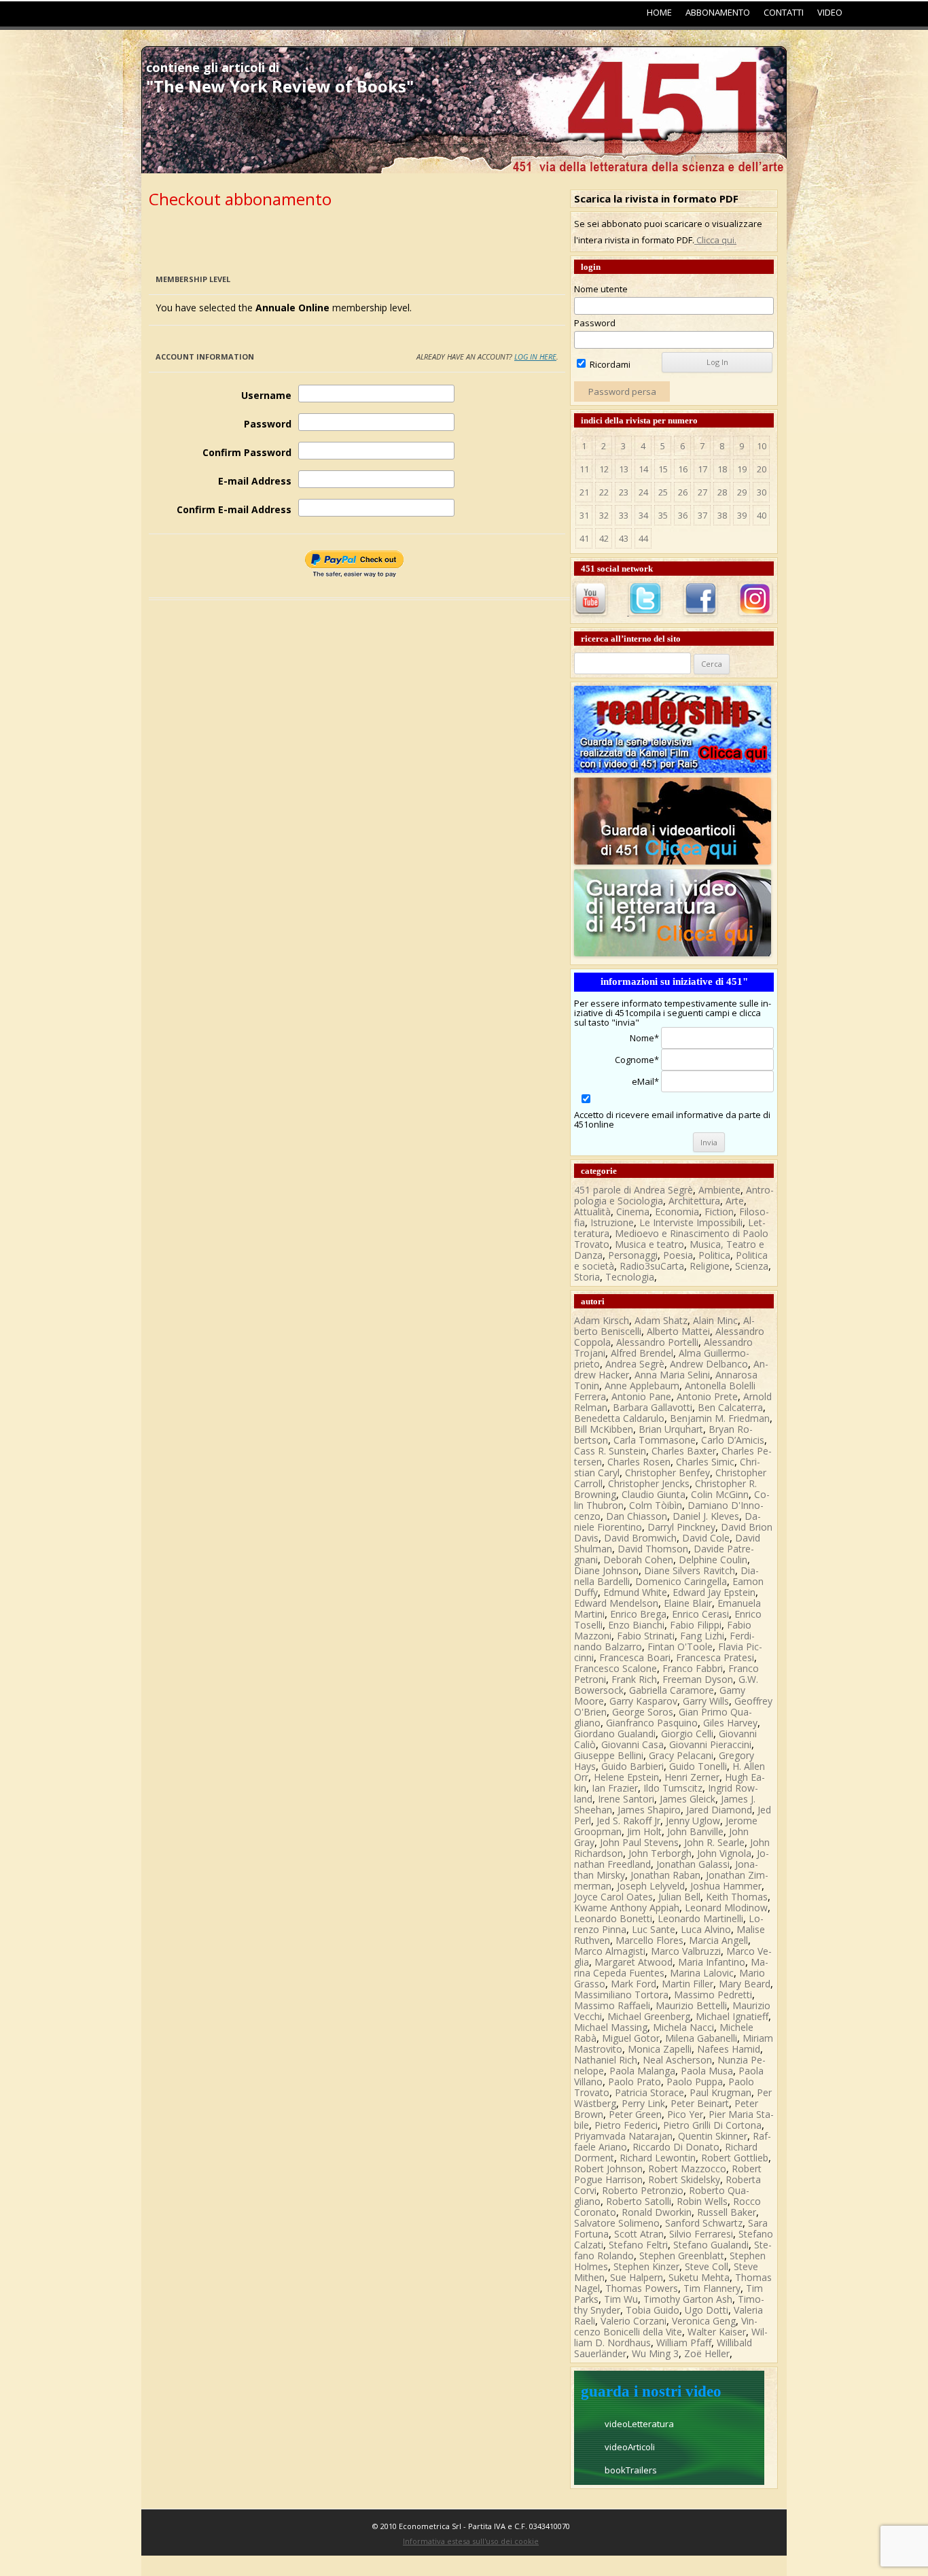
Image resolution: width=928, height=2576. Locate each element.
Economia (677, 1212)
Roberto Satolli (639, 2201)
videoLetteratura (639, 2424)
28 (722, 492)
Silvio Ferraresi (701, 2234)
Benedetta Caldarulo (619, 1418)
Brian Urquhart (671, 1429)
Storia (587, 1277)
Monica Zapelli (660, 2049)
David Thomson (653, 1549)
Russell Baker (727, 2212)
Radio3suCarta (652, 1266)
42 (604, 538)
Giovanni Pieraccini (710, 1744)
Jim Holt (644, 1831)
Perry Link (643, 2103)
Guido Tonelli (698, 1766)
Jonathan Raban (665, 1875)
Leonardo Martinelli (700, 1918)
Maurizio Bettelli (691, 2005)
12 (604, 469)
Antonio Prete (707, 1396)
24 (643, 492)
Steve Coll (707, 2266)
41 (584, 538)
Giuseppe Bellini (609, 1755)
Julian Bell (679, 1897)
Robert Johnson (608, 2169)
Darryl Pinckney (681, 1527)
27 (702, 492)
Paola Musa (707, 2071)
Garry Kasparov (643, 1701)
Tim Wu (621, 2299)
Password (268, 424)
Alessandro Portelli (657, 1342)
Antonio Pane (641, 1396)
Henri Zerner (692, 1777)
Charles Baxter (684, 1451)
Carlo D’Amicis (733, 1440)
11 (584, 469)
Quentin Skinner (713, 2136)
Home (659, 12)
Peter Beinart (700, 2103)
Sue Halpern (637, 2277)
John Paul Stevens (639, 1842)
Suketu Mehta (699, 2277)
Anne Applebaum (642, 1386)
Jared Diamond (719, 1810)
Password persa (622, 391)
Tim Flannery (712, 2288)
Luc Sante (654, 1929)
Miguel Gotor (631, 2038)
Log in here (535, 356)
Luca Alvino (706, 1929)
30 (762, 492)
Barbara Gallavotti (653, 1407)
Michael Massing (611, 2027)
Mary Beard (745, 1984)
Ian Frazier (615, 1788)
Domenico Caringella (681, 1581)
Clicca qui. (715, 240)
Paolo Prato (635, 2082)
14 (643, 469)
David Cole (706, 1538)
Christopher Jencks (649, 1483)
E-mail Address (255, 481)
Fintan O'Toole (680, 1647)
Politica (714, 1255)
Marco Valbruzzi (686, 1951)
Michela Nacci (683, 2027)
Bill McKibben (604, 1429)
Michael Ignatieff (732, 2016)
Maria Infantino (712, 1962)
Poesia (678, 1255)
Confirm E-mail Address (234, 509)
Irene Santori (626, 1799)
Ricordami (609, 364)
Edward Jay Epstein (714, 1592)
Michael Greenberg (649, 2016)
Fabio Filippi (696, 1625)
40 (762, 515)
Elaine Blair (688, 1603)
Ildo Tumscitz (673, 1788)
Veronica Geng (704, 2321)
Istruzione (612, 1222)
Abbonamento (718, 12)
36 (683, 515)
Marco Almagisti (610, 1951)
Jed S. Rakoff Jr (628, 1821)
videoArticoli (630, 2447)
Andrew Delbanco (709, 1364)
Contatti (784, 12)
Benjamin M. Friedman (720, 1418)
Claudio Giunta (654, 1494)
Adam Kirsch (602, 1320)
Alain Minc (715, 1320)
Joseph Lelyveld (651, 1886)
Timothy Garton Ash (688, 2299)
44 (643, 538)
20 (762, 469)
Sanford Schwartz (704, 2223)
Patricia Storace (649, 2092)
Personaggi (633, 1255)
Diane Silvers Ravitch (690, 1570)
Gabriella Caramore (672, 1690)
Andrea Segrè (635, 1364)
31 (584, 515)
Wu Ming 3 (655, 2353)
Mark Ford (633, 1984)
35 (663, 515)
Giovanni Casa (632, 1744)
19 (742, 469)
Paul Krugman (720, 2092)
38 (722, 515)
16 (683, 469)
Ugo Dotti (707, 2310)
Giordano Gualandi (615, 1734)
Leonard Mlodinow (726, 1908)
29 (742, 492)
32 (604, 515)
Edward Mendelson (616, 1603)
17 (702, 469)
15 (663, 469)
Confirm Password (247, 452)
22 (604, 492)
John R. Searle (714, 1842)
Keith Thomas (737, 1897)
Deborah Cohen (638, 1560)
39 (742, 515)
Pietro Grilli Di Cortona (712, 2125)
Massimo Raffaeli (612, 2005)
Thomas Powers (642, 2288)
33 (624, 515)
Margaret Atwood (633, 1962)
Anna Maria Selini (672, 1375)
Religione (710, 1266)
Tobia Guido (653, 2310)
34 (643, 515)
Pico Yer (685, 2114)
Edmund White (635, 1592)
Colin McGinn (720, 1494)
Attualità (592, 1212)
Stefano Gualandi (711, 2245)
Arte (735, 1201)
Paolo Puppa (695, 2082)
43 (624, 538)
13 (624, 469)
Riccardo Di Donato (676, 2147)
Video (830, 12)
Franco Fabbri (693, 1668)
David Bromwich (640, 1538)
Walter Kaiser (717, 2332)
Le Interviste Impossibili (691, 1222)
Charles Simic (705, 1462)
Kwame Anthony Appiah (627, 1908)
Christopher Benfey (667, 1473)
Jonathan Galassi (693, 1864)
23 (624, 492)
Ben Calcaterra (730, 1407)
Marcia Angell (718, 1940)
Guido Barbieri (632, 1766)
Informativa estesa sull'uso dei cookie (471, 2541)
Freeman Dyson (698, 1679)
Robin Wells (702, 2201)
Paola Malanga (642, 2071)
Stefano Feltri (638, 2245)
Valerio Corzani (633, 2321)
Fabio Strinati (646, 1636)
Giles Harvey (730, 1723)
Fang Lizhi (702, 1636)
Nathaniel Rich (606, 2060)
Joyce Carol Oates (613, 1897)
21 (584, 492)
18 (722, 469)
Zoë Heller (707, 2353)
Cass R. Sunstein (610, 1451)
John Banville (695, 1831)
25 (663, 492)
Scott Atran (639, 2234)
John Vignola (724, 1853)
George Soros (643, 1712)
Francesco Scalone (615, 1668)
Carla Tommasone (655, 1440)
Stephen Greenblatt (682, 2256)
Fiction (719, 1212)
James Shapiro (649, 1810)
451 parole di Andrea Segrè (633, 1190)
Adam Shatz (661, 1320)
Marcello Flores (649, 1940)
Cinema (633, 1212)
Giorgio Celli (687, 1734)
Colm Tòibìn (656, 1505)
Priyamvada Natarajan (623, 2136)
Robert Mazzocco (687, 2169)
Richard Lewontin (658, 2158)
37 (702, 515)
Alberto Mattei (678, 1331)
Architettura (694, 1201)
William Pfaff (684, 2343)
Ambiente (719, 1190)
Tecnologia (630, 1277)
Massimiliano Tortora (621, 1995)
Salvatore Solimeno (617, 2223)
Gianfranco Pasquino (652, 1723)
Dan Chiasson (637, 1516)
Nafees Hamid (729, 2049)
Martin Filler (688, 1984)
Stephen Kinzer (646, 2266)
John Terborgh (660, 1853)
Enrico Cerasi (700, 1614)
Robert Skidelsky (684, 2179)
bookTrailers (631, 2470)
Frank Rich (634, 1679)
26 (683, 492)
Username (266, 395)
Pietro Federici (626, 2125)
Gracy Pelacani (681, 1755)
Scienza (752, 1266)
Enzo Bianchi (636, 1625)
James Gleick (688, 1799)
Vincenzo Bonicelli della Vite (666, 2326)
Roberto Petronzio (643, 2190)
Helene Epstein (626, 1777)
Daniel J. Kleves (706, 1516)
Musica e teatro (649, 1244)
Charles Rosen (639, 1462)
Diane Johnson (606, 1570)
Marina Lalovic (702, 1973)
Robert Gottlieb (735, 2158)
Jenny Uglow (693, 1821)
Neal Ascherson (677, 2060)
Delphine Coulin (713, 1560)
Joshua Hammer (726, 1886)
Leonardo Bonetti (613, 1918)
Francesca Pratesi (715, 1657)
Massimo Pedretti (713, 1995)
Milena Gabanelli (701, 2038)
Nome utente (601, 289)
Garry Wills (706, 1701)
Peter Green (635, 2114)
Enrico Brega (638, 1614)
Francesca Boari (635, 1657)
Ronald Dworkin (657, 2212)
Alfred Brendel (642, 1353)
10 (762, 446)
